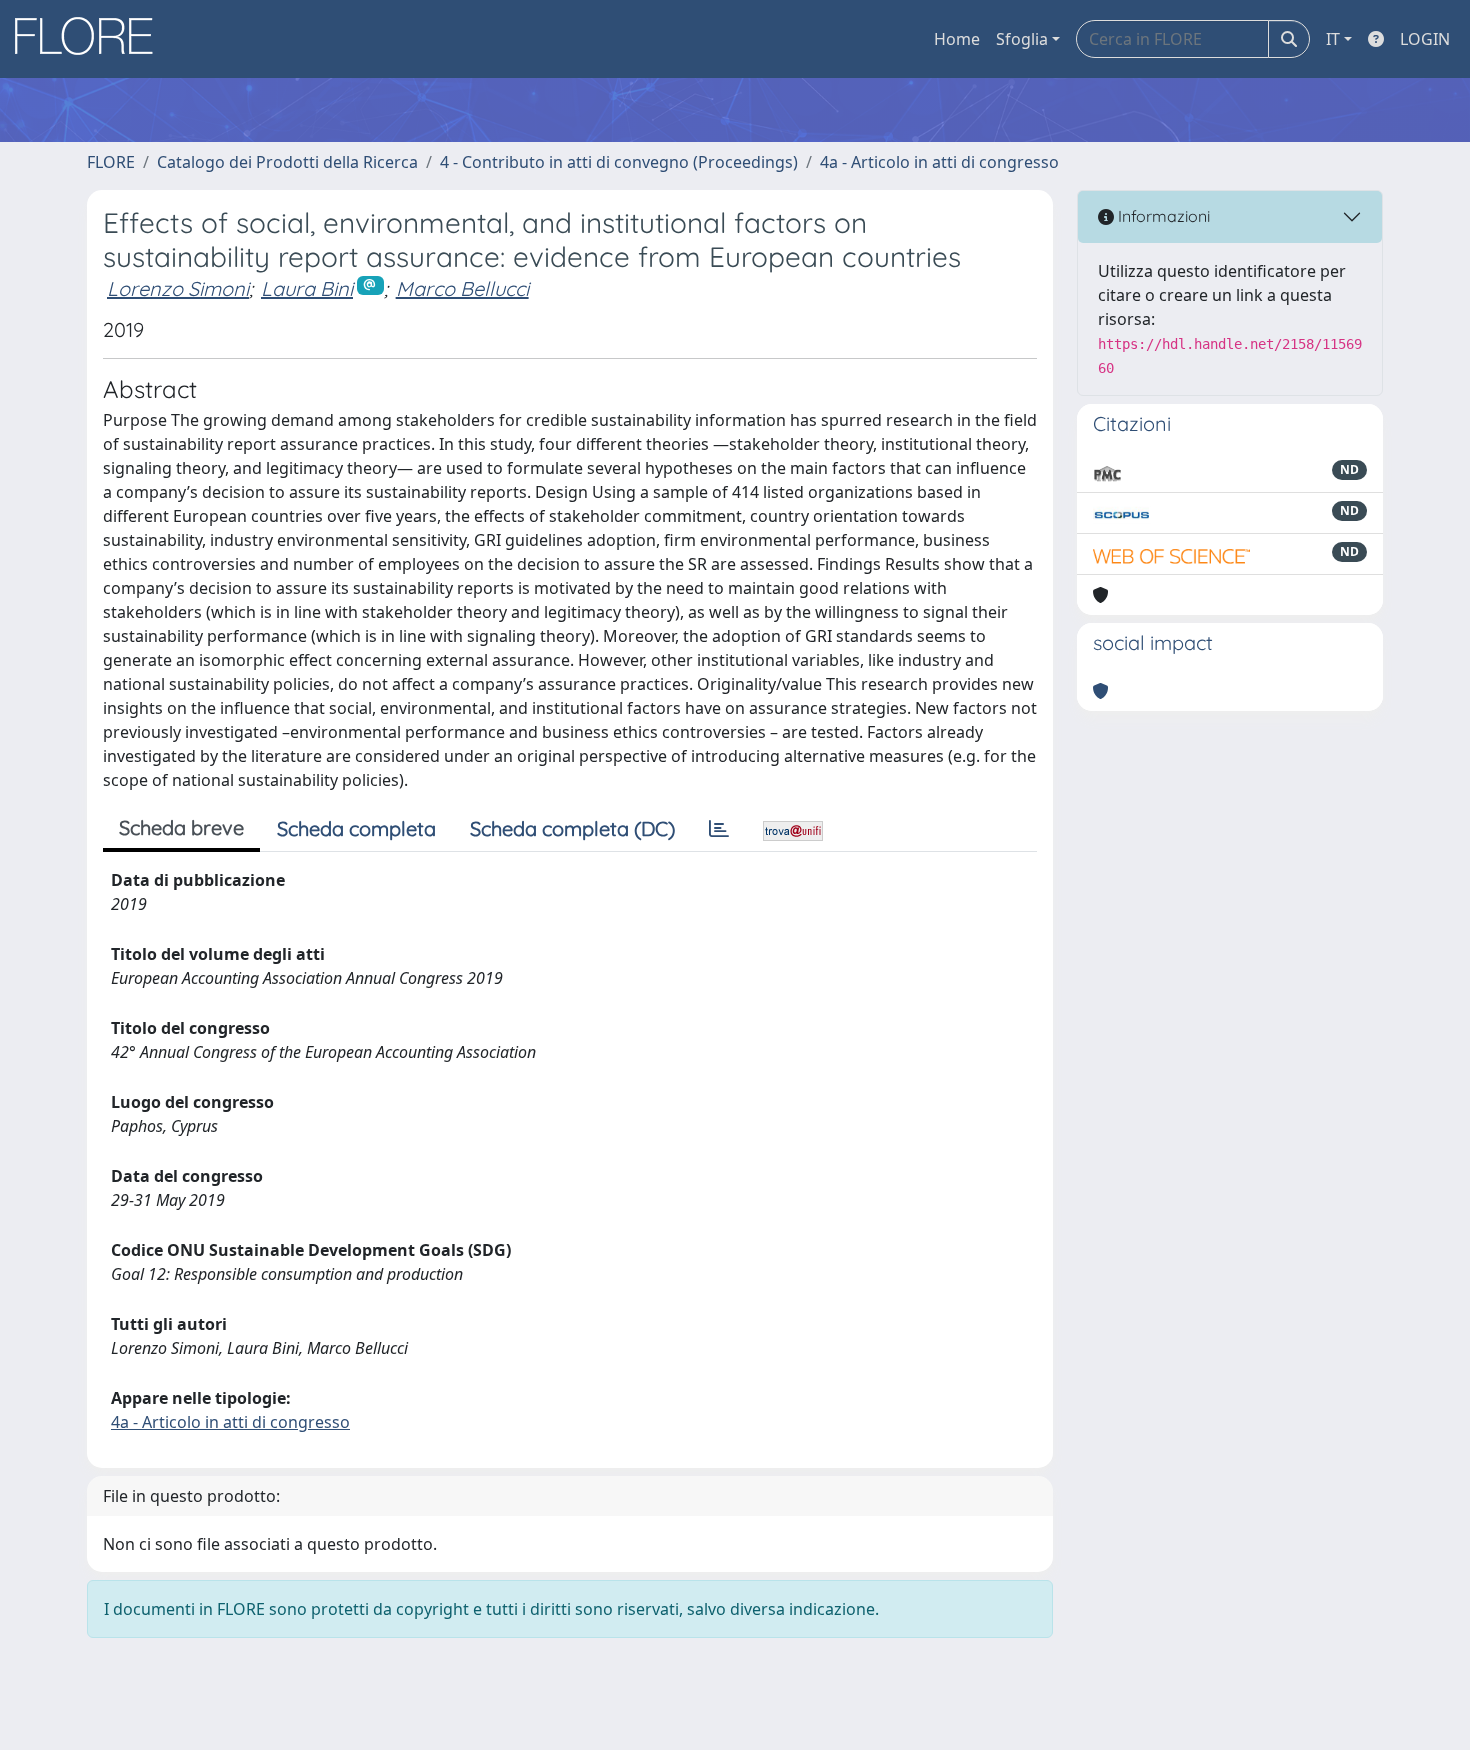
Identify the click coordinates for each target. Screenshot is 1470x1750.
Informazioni (1162, 216)
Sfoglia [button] (1022, 39)
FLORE (111, 162)
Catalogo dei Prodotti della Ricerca (287, 162)
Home (957, 39)
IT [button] (1333, 39)
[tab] (719, 829)
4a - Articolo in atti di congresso (939, 162)
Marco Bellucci (462, 288)
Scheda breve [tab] (181, 827)
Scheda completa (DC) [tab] (572, 828)
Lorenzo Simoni (178, 288)
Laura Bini (307, 288)
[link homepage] (91, 39)
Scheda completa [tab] (356, 828)
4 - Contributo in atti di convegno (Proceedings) (619, 162)
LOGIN (1425, 39)
